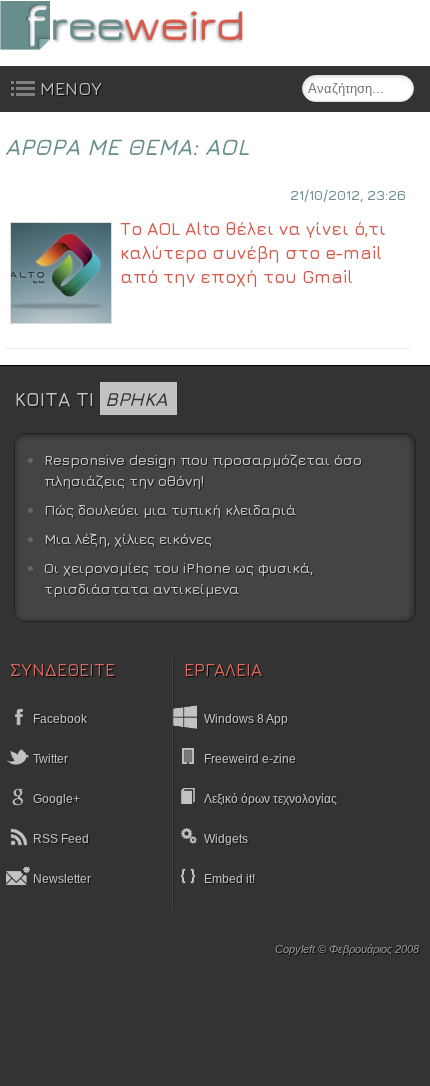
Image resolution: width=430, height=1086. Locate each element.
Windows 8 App (246, 719)
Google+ (55, 799)
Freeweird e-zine (250, 759)
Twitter (49, 759)
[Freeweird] (150, 25)
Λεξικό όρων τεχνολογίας (270, 799)
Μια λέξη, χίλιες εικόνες (128, 538)
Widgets (226, 839)
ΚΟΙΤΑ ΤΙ (91, 398)
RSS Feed (59, 839)
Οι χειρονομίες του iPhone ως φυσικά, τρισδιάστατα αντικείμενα (178, 578)
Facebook (58, 719)
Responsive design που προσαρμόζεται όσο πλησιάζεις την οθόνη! (203, 470)
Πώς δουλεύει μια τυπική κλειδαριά (170, 509)
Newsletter (60, 879)
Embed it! (229, 879)
